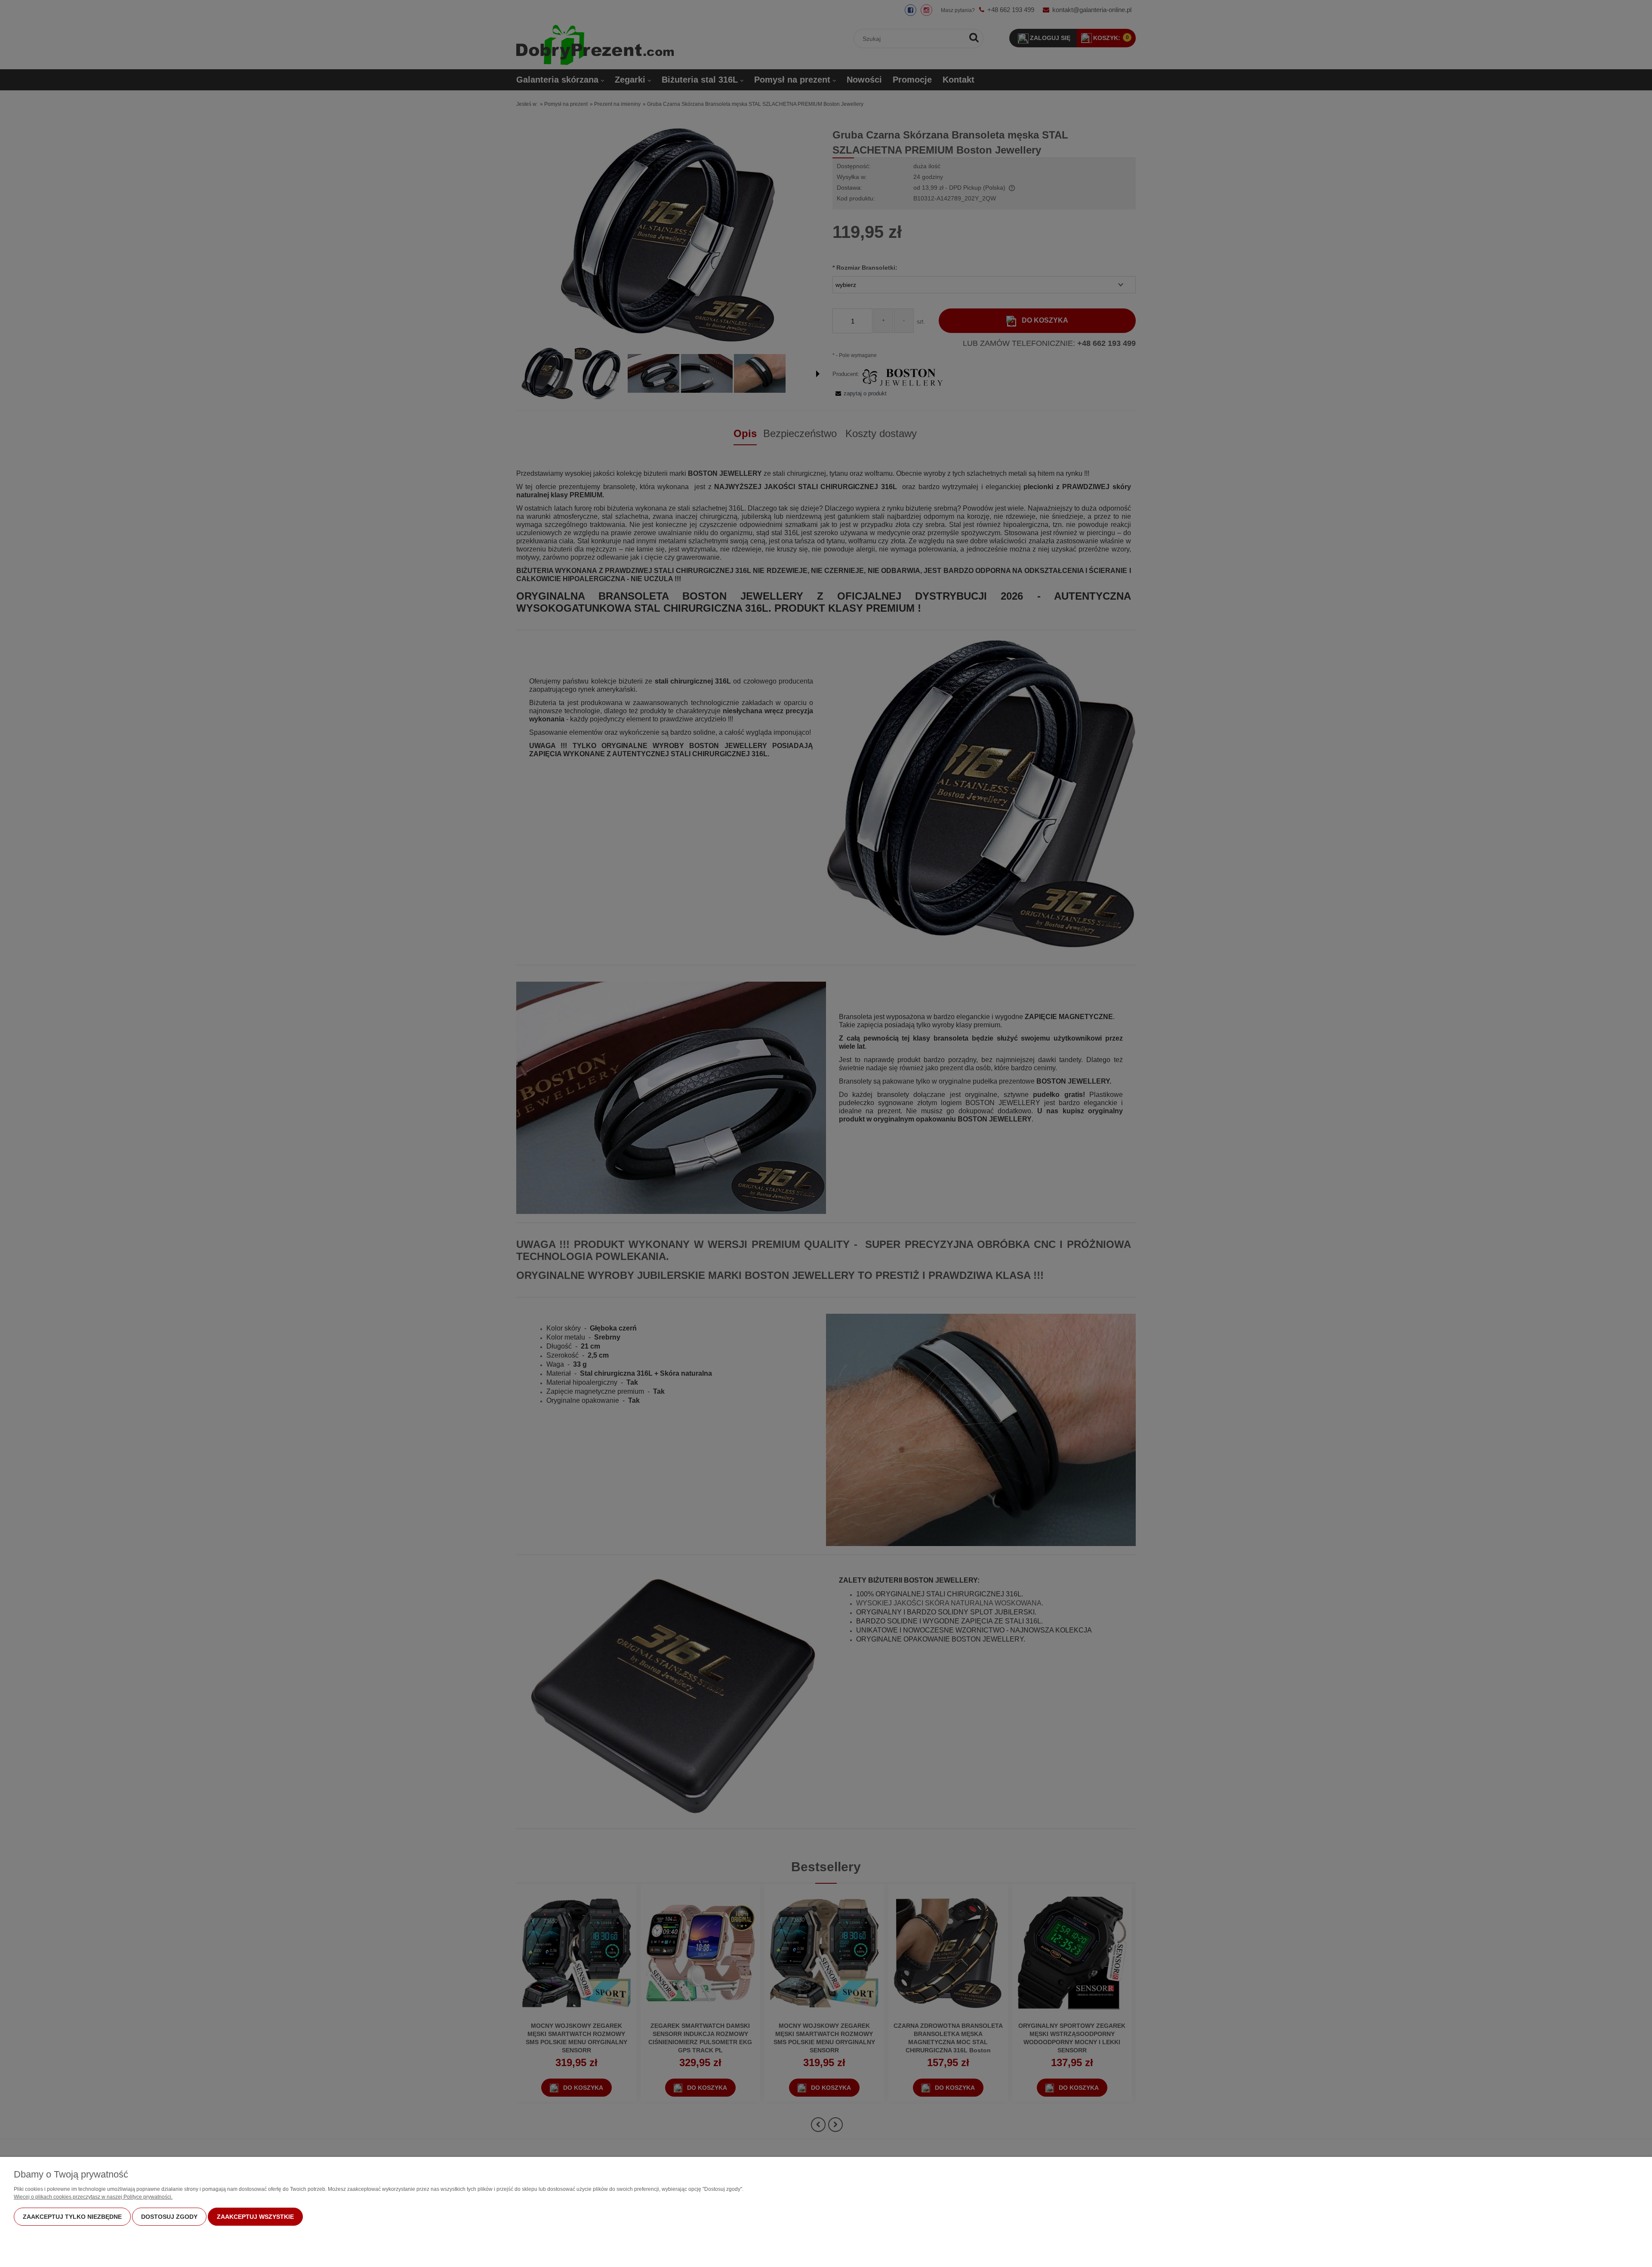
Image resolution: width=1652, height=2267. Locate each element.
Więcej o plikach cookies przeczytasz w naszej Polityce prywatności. (93, 2197)
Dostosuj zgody (169, 2217)
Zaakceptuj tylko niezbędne (72, 2217)
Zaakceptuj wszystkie (255, 2217)
